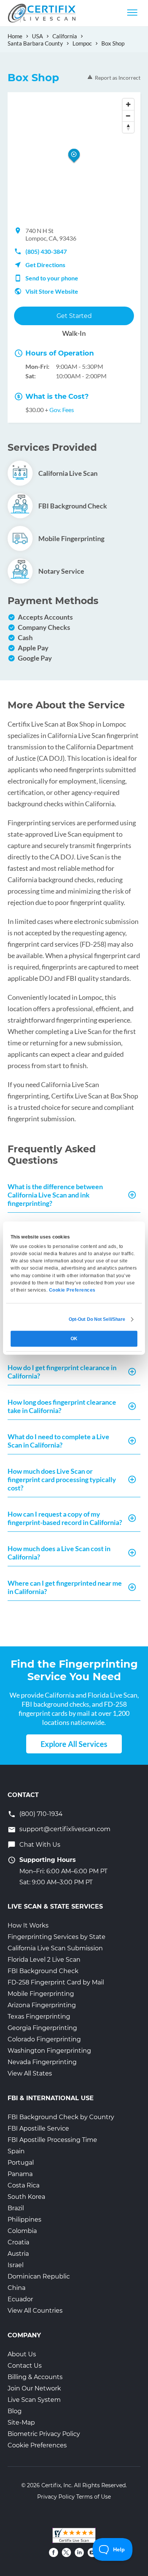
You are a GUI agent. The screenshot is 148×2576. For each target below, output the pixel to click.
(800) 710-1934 (41, 1814)
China (17, 2288)
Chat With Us (40, 1845)
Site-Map (21, 2423)
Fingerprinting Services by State (57, 1937)
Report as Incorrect (118, 78)
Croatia (18, 2242)
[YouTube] (92, 2552)
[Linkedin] (79, 2552)
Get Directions (45, 265)
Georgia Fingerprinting (42, 2028)
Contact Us (25, 2366)
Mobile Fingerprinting (41, 1994)
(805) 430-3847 (46, 251)
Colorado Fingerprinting (44, 2039)
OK (74, 1339)
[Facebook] (54, 2552)
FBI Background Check (43, 1971)
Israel (16, 2265)
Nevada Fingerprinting (42, 2062)
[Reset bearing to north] (128, 127)
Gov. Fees (62, 410)
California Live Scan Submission (55, 1948)
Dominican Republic (39, 2276)
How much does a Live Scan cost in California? (59, 1553)
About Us (22, 2354)
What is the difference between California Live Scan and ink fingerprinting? (55, 1195)
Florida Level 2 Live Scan (44, 1960)
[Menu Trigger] (132, 12)
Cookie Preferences (37, 2445)
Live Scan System (34, 2400)
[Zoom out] (128, 116)
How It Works (28, 1925)
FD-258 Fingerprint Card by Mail (56, 1982)
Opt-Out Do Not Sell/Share (97, 1319)
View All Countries (35, 2311)
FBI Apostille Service (38, 2128)
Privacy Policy (56, 2497)
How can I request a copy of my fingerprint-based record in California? (65, 1518)
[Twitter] (66, 2552)
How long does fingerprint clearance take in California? (62, 1406)
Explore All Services (74, 1744)
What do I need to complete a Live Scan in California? (58, 1441)
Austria (18, 2254)
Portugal (21, 2163)
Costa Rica (24, 2185)
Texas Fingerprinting (39, 2017)
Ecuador (20, 2299)
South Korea (26, 2197)
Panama (20, 2174)
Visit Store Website (52, 291)
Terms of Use (94, 2497)
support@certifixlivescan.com (65, 1829)
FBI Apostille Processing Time (52, 2140)
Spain (16, 2151)
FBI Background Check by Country (61, 2117)
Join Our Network (34, 2388)
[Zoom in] (128, 104)
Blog (15, 2411)
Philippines (24, 2220)
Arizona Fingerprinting (42, 2005)
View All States (30, 2073)
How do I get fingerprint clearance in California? (62, 1372)
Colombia (22, 2231)
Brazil (16, 2208)
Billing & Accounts (35, 2377)
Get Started (74, 316)
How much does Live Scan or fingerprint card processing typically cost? (62, 1479)
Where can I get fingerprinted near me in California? (65, 1587)
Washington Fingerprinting (49, 2051)
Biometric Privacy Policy (44, 2434)
